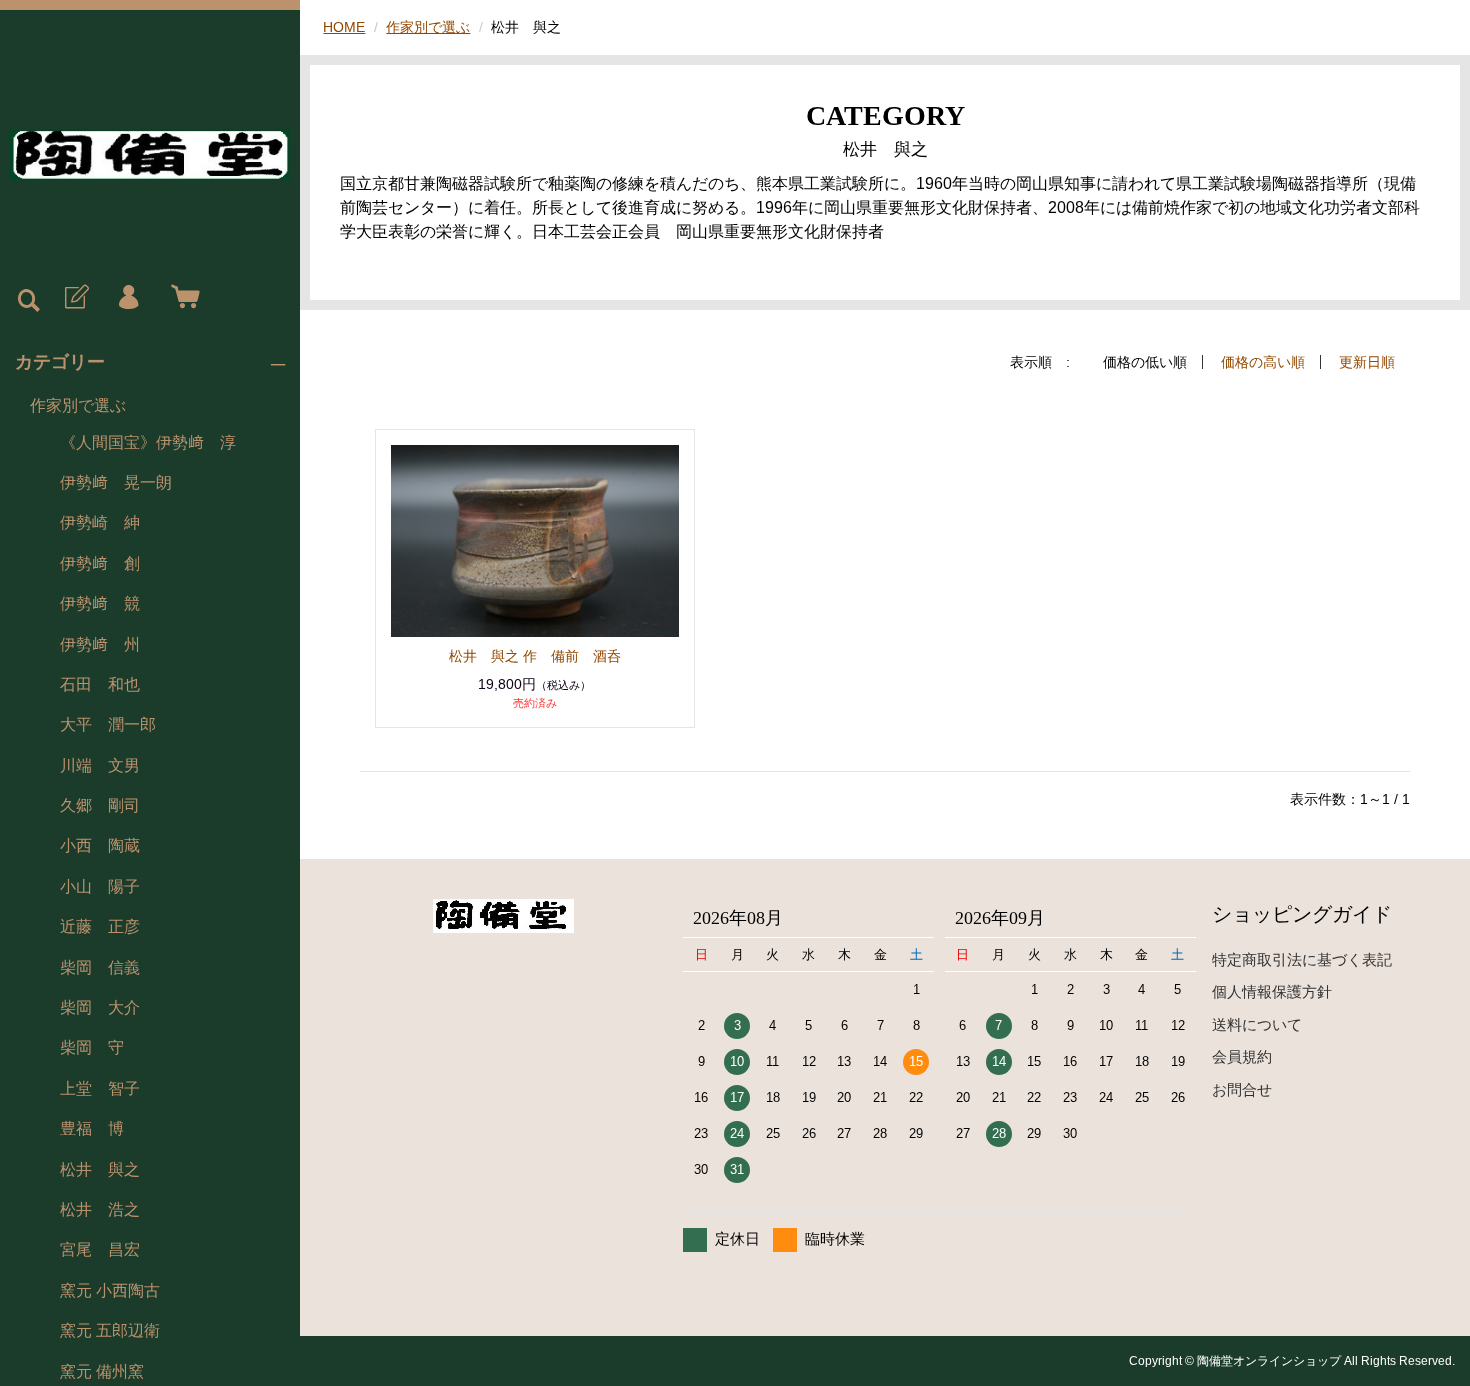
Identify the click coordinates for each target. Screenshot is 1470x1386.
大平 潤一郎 (108, 724)
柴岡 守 (92, 1047)
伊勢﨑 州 (100, 644)
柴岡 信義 (100, 967)
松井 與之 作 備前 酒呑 (535, 656)
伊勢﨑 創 (100, 563)
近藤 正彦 (100, 926)
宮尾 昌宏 (100, 1249)
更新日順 (1367, 362)
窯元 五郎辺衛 (110, 1330)
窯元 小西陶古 (110, 1290)
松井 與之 (100, 1169)
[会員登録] (75, 298)
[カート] (181, 298)
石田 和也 (100, 684)
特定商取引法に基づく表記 (1302, 959)
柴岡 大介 (100, 1007)
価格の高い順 (1263, 362)
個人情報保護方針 (1272, 991)
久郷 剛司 (100, 805)
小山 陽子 (100, 886)
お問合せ (1242, 1089)
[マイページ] (128, 298)
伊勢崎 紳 (100, 522)
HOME (344, 27)
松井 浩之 (100, 1209)
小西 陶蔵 (100, 845)
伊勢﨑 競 (100, 603)
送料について (1257, 1024)
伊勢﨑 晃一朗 (116, 482)
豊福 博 (92, 1128)
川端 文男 (100, 765)
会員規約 (1242, 1056)
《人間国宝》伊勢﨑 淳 (148, 442)
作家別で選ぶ (78, 405)
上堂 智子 (100, 1088)
